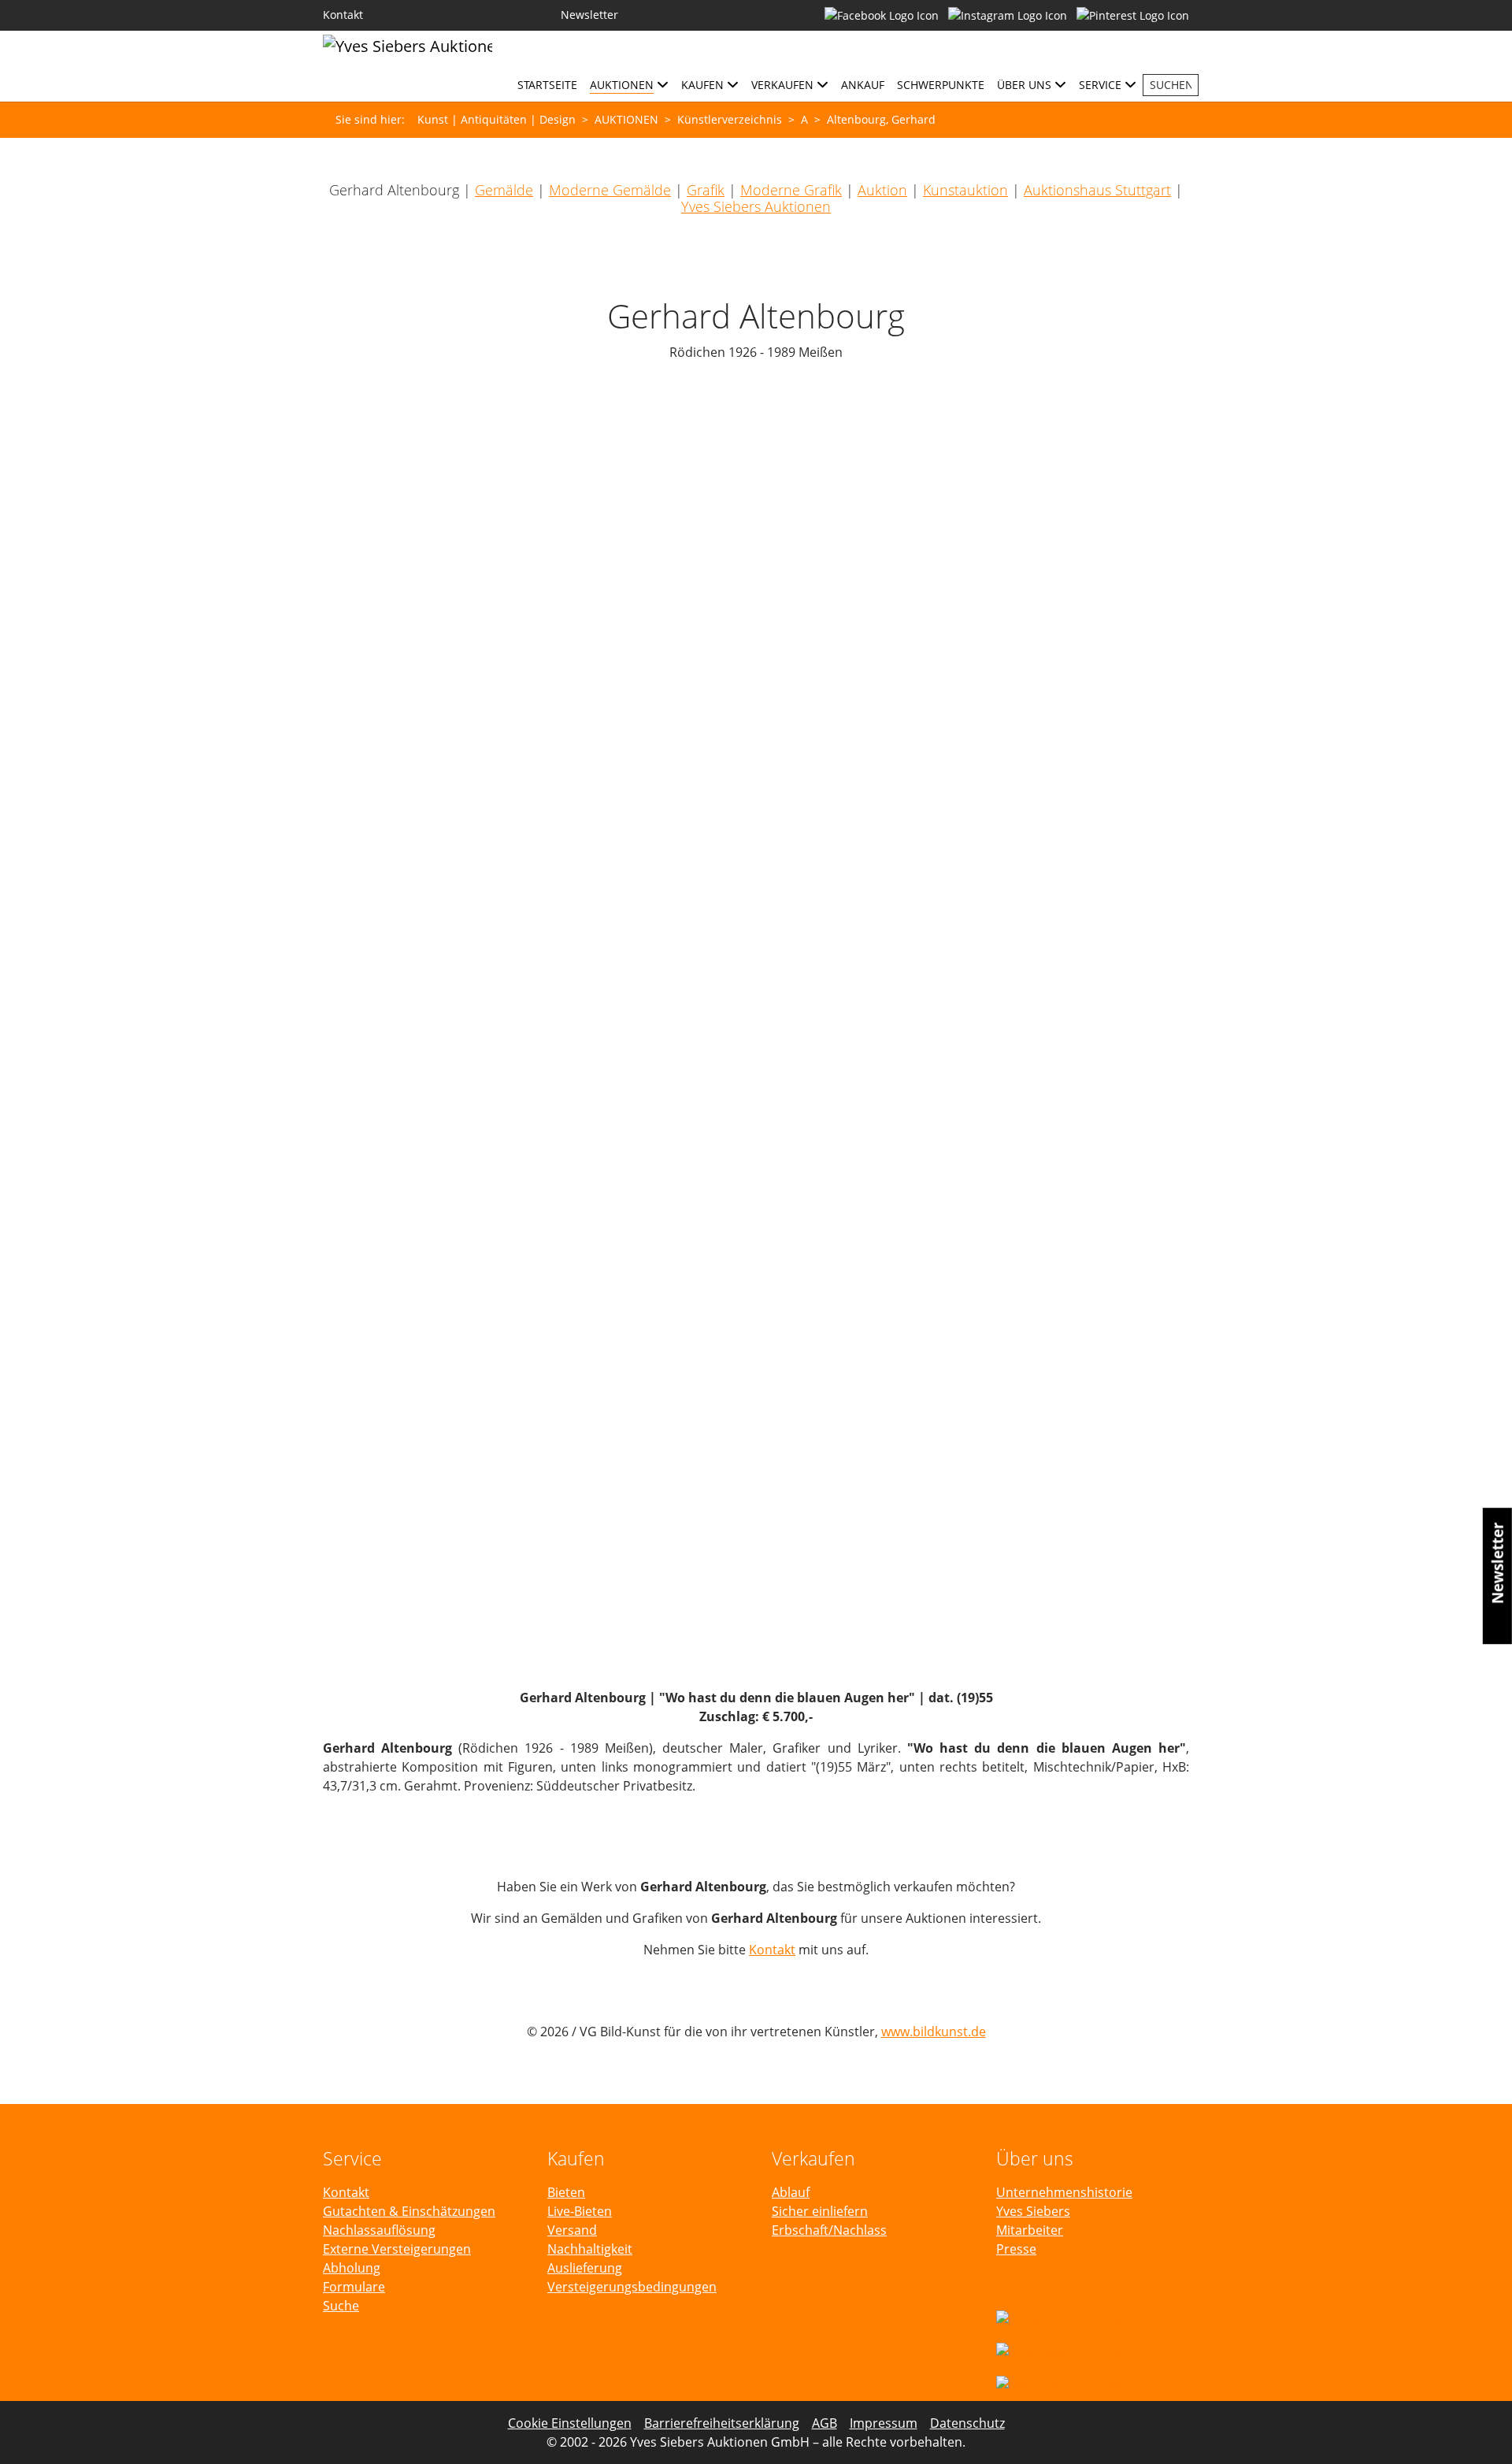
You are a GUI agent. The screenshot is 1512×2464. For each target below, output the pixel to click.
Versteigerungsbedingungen (632, 2287)
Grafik (706, 190)
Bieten (566, 2192)
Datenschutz (967, 2423)
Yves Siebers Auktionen (756, 206)
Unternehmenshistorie (1064, 2192)
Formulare (354, 2287)
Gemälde (504, 190)
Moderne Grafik (791, 190)
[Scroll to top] (1477, 2429)
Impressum (884, 2423)
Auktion (882, 190)
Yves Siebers (1033, 2211)
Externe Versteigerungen (397, 2249)
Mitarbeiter (1030, 2230)
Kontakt (772, 1950)
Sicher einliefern (820, 2211)
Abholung (352, 2268)
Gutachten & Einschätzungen (409, 2211)
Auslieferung (585, 2268)
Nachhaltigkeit (590, 2249)
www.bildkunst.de (934, 2032)
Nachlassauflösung (379, 2230)
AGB (825, 2423)
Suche (341, 2306)
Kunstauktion (965, 190)
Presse (1016, 2249)
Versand (572, 2230)
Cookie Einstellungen (570, 2423)
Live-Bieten (580, 2211)
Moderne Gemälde (610, 190)
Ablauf (791, 2192)
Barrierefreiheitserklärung (722, 2423)
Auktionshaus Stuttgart (1097, 190)
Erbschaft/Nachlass (829, 2230)
